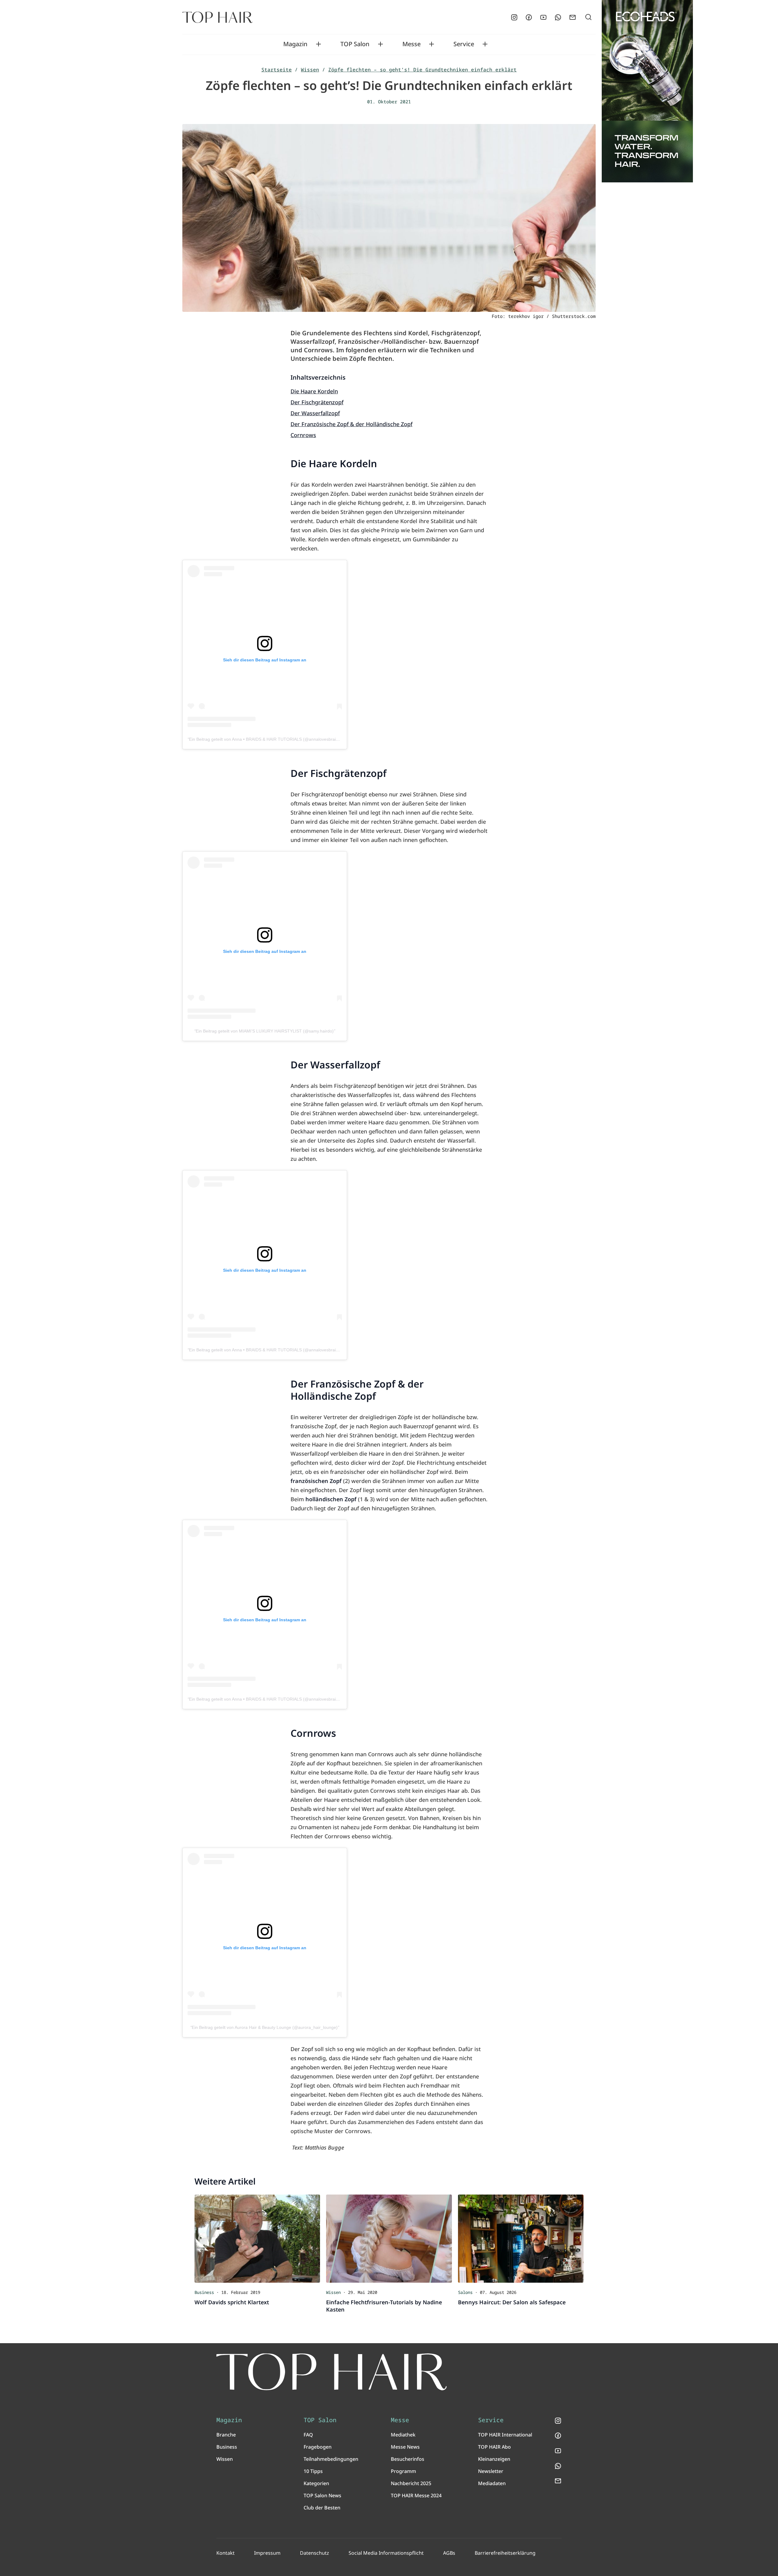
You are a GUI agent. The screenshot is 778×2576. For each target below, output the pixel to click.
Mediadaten (492, 2483)
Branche (226, 2435)
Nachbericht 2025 (411, 2483)
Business (227, 2447)
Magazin (295, 44)
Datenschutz (315, 2553)
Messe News (405, 2447)
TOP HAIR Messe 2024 (416, 2495)
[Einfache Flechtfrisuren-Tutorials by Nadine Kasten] (389, 2239)
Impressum (267, 2553)
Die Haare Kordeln (314, 391)
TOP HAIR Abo (494, 2447)
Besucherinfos (408, 2459)
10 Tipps (313, 2471)
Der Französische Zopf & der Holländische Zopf (351, 424)
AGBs (449, 2553)
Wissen (310, 70)
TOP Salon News (322, 2495)
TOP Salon (355, 44)
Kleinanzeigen (494, 2459)
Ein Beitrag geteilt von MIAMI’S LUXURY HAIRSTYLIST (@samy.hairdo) (265, 1031)
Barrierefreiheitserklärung (505, 2553)
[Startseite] (217, 17)
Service (464, 44)
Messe (411, 44)
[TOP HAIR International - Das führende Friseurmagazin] (332, 2372)
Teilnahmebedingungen (331, 2459)
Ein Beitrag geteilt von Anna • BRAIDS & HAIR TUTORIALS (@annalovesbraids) (265, 739)
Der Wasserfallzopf (315, 413)
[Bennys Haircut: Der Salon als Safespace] (521, 2239)
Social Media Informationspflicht (386, 2553)
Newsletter (491, 2471)
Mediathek (403, 2435)
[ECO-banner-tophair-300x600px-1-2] (647, 91)
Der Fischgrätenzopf (317, 402)
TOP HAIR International (505, 2435)
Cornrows (303, 435)
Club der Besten (322, 2508)
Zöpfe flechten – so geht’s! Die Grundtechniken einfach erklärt (422, 70)
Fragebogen (318, 2447)
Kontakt (225, 2553)
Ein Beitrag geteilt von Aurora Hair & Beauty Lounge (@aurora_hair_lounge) (265, 2027)
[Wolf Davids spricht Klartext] (257, 2239)
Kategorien (316, 2483)
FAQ (308, 2435)
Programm (403, 2471)
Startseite (277, 70)
